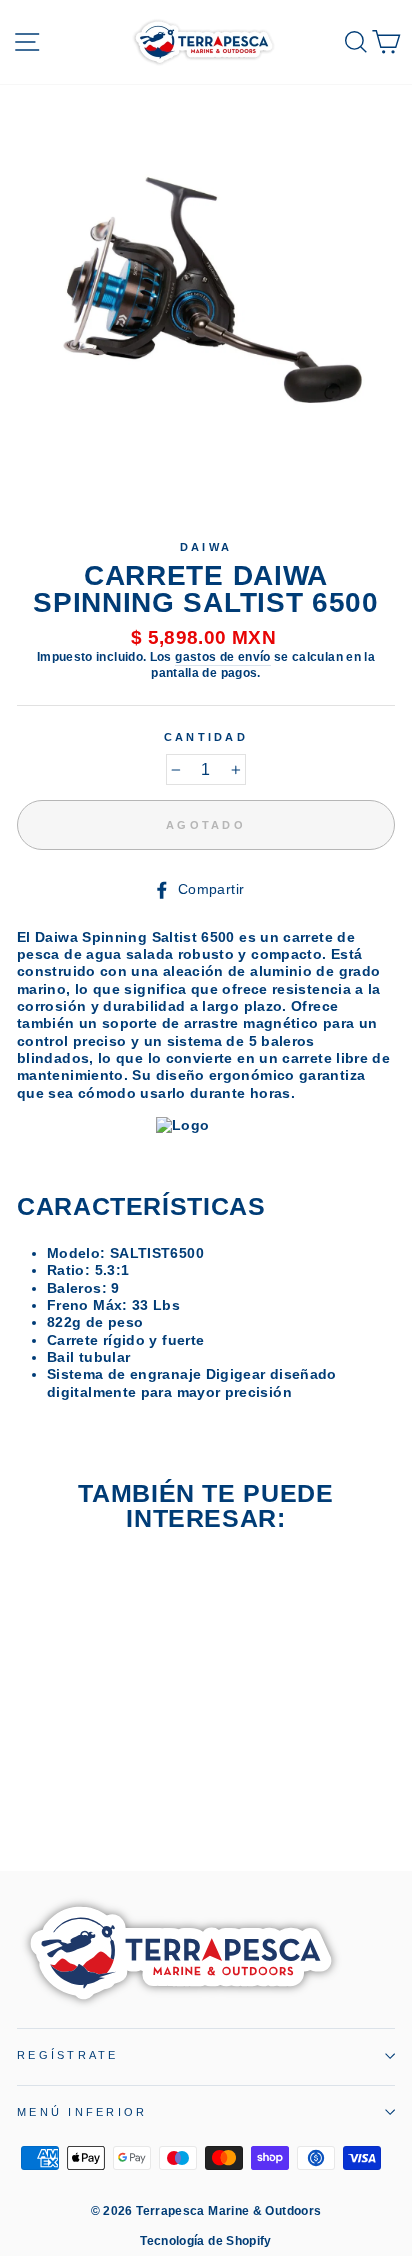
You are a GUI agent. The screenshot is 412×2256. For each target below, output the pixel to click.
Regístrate (68, 2055)
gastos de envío (222, 657)
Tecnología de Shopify (206, 2241)
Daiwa (206, 547)
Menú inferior (82, 2112)
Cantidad (206, 737)
